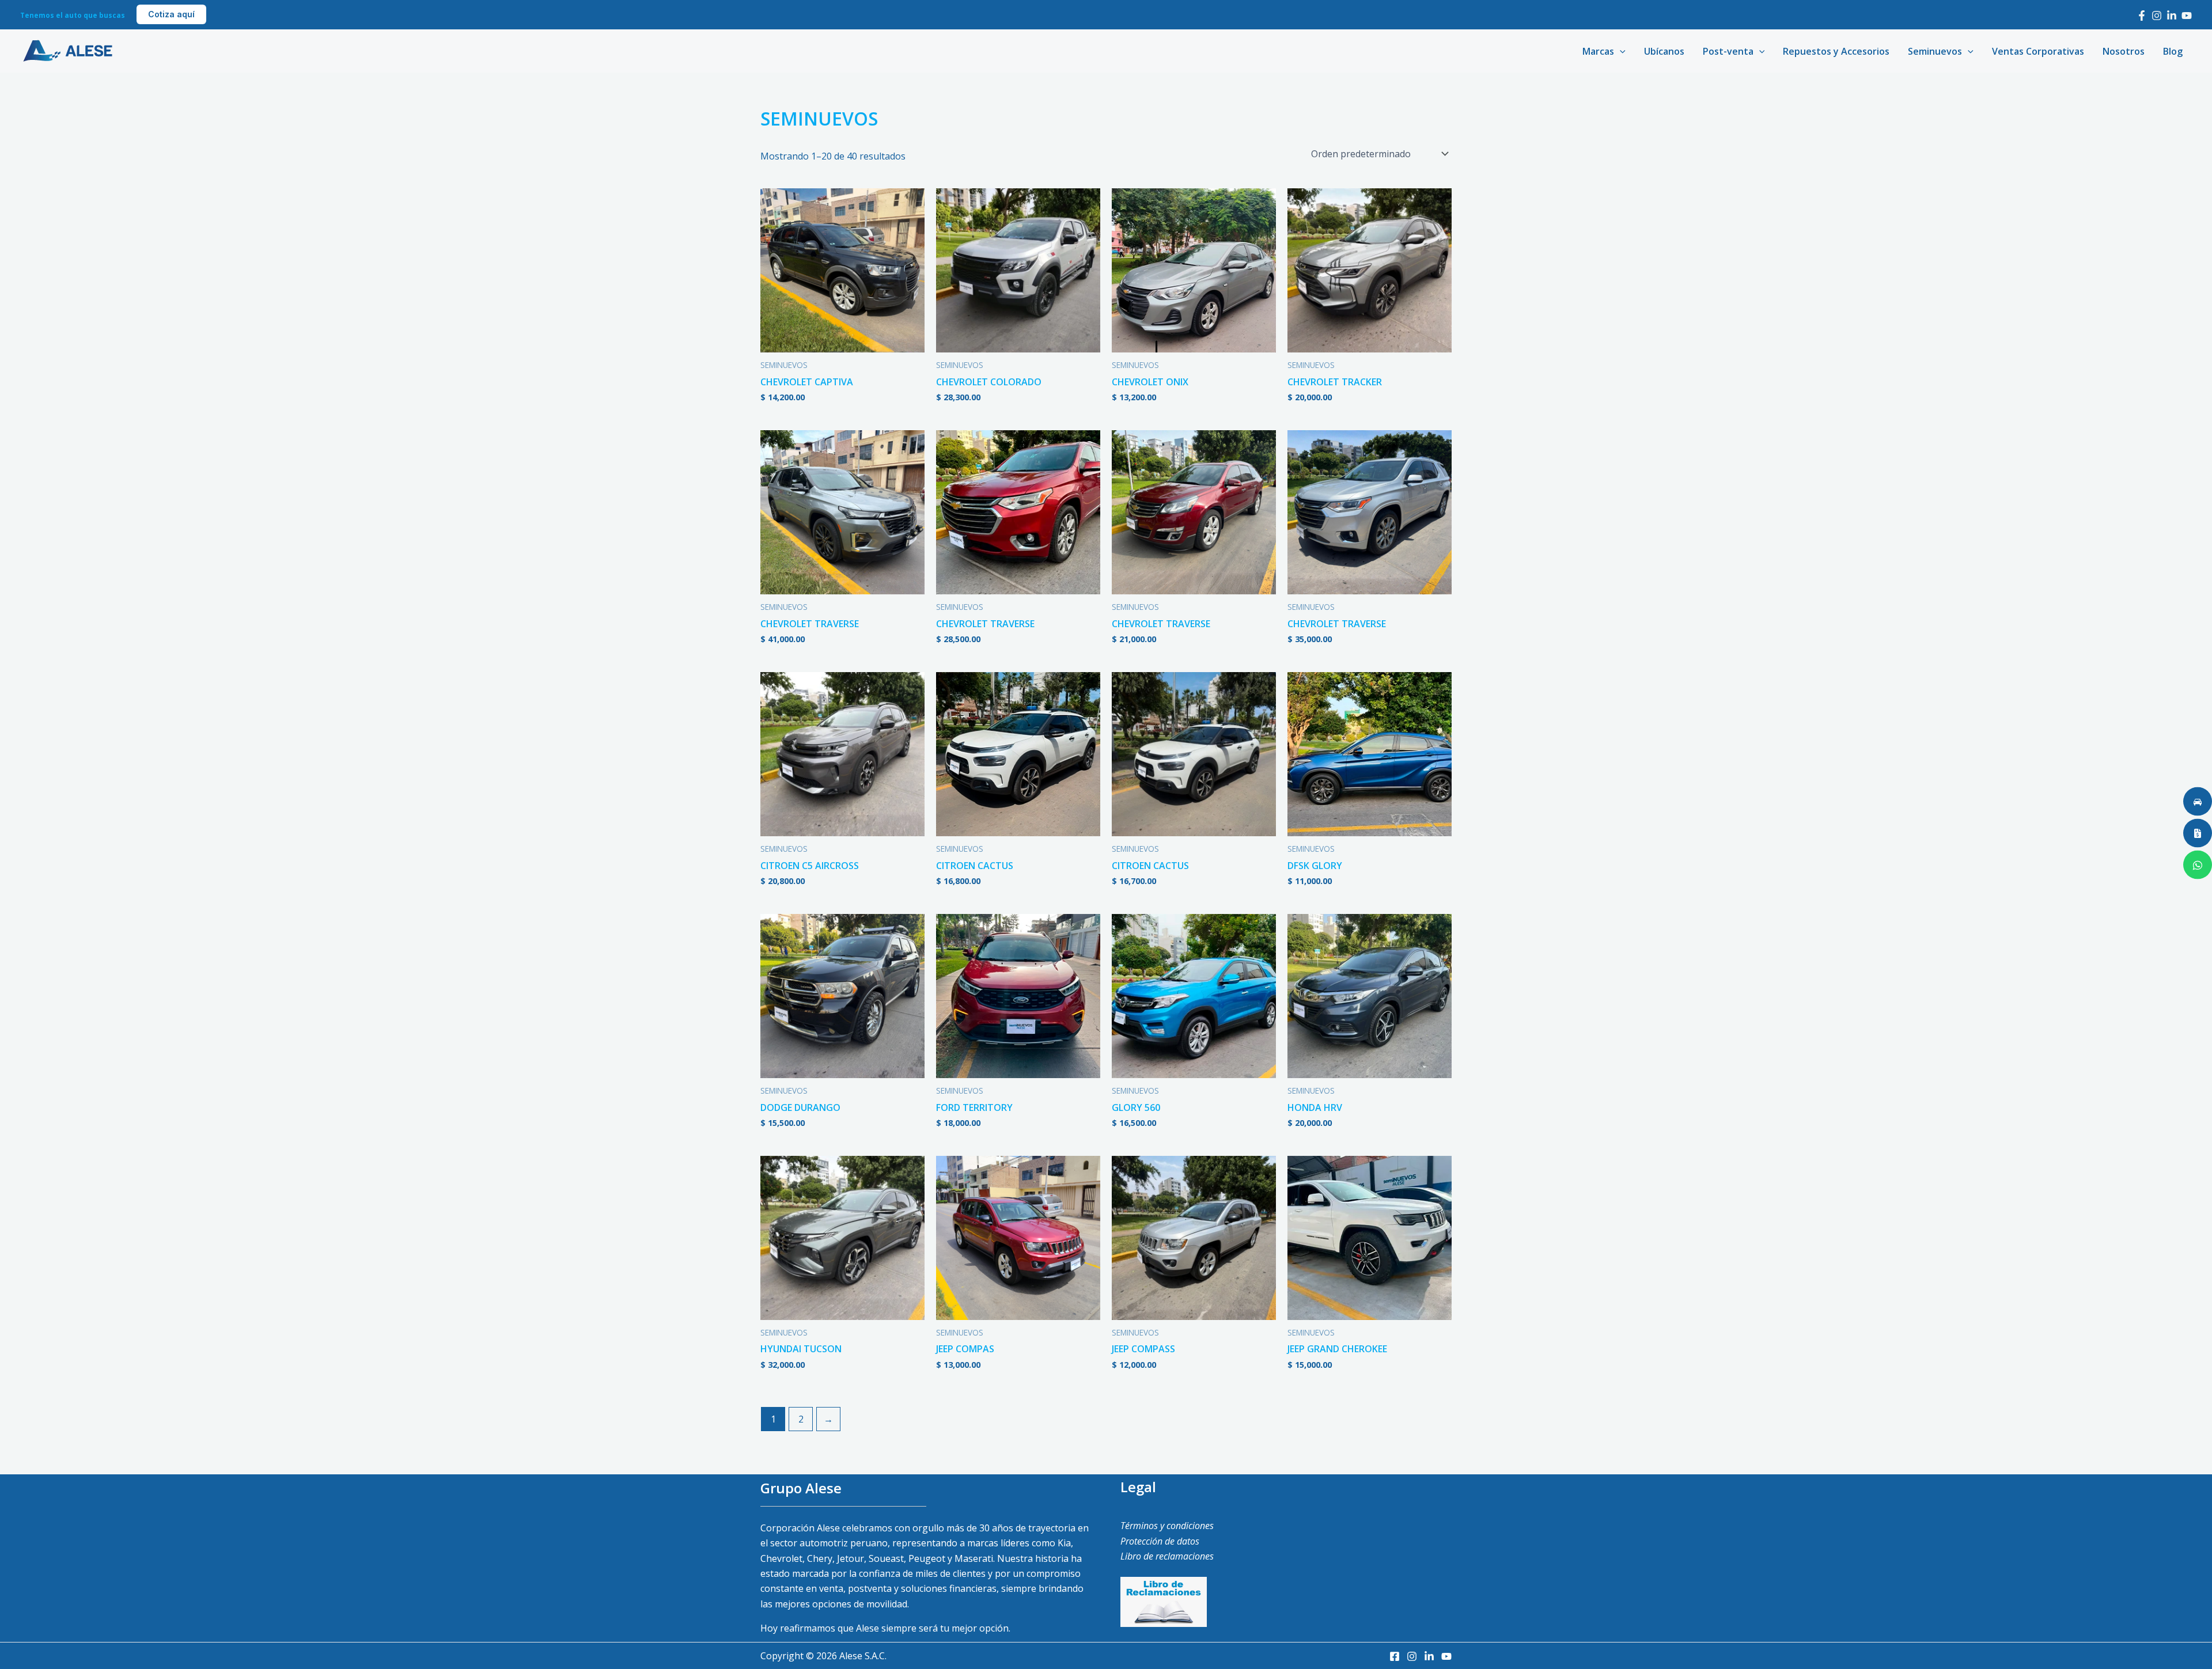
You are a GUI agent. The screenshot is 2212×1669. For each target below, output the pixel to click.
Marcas (1598, 51)
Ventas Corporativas (2038, 51)
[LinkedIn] (2172, 16)
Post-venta (1728, 51)
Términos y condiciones (1167, 1526)
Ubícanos (1664, 51)
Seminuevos (1935, 51)
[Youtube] (2187, 16)
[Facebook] (2142, 16)
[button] (171, 14)
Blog (2173, 51)
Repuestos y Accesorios (1836, 51)
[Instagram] (2157, 16)
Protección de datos (1160, 1541)
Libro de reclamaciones (1167, 1556)
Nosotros (2124, 51)
